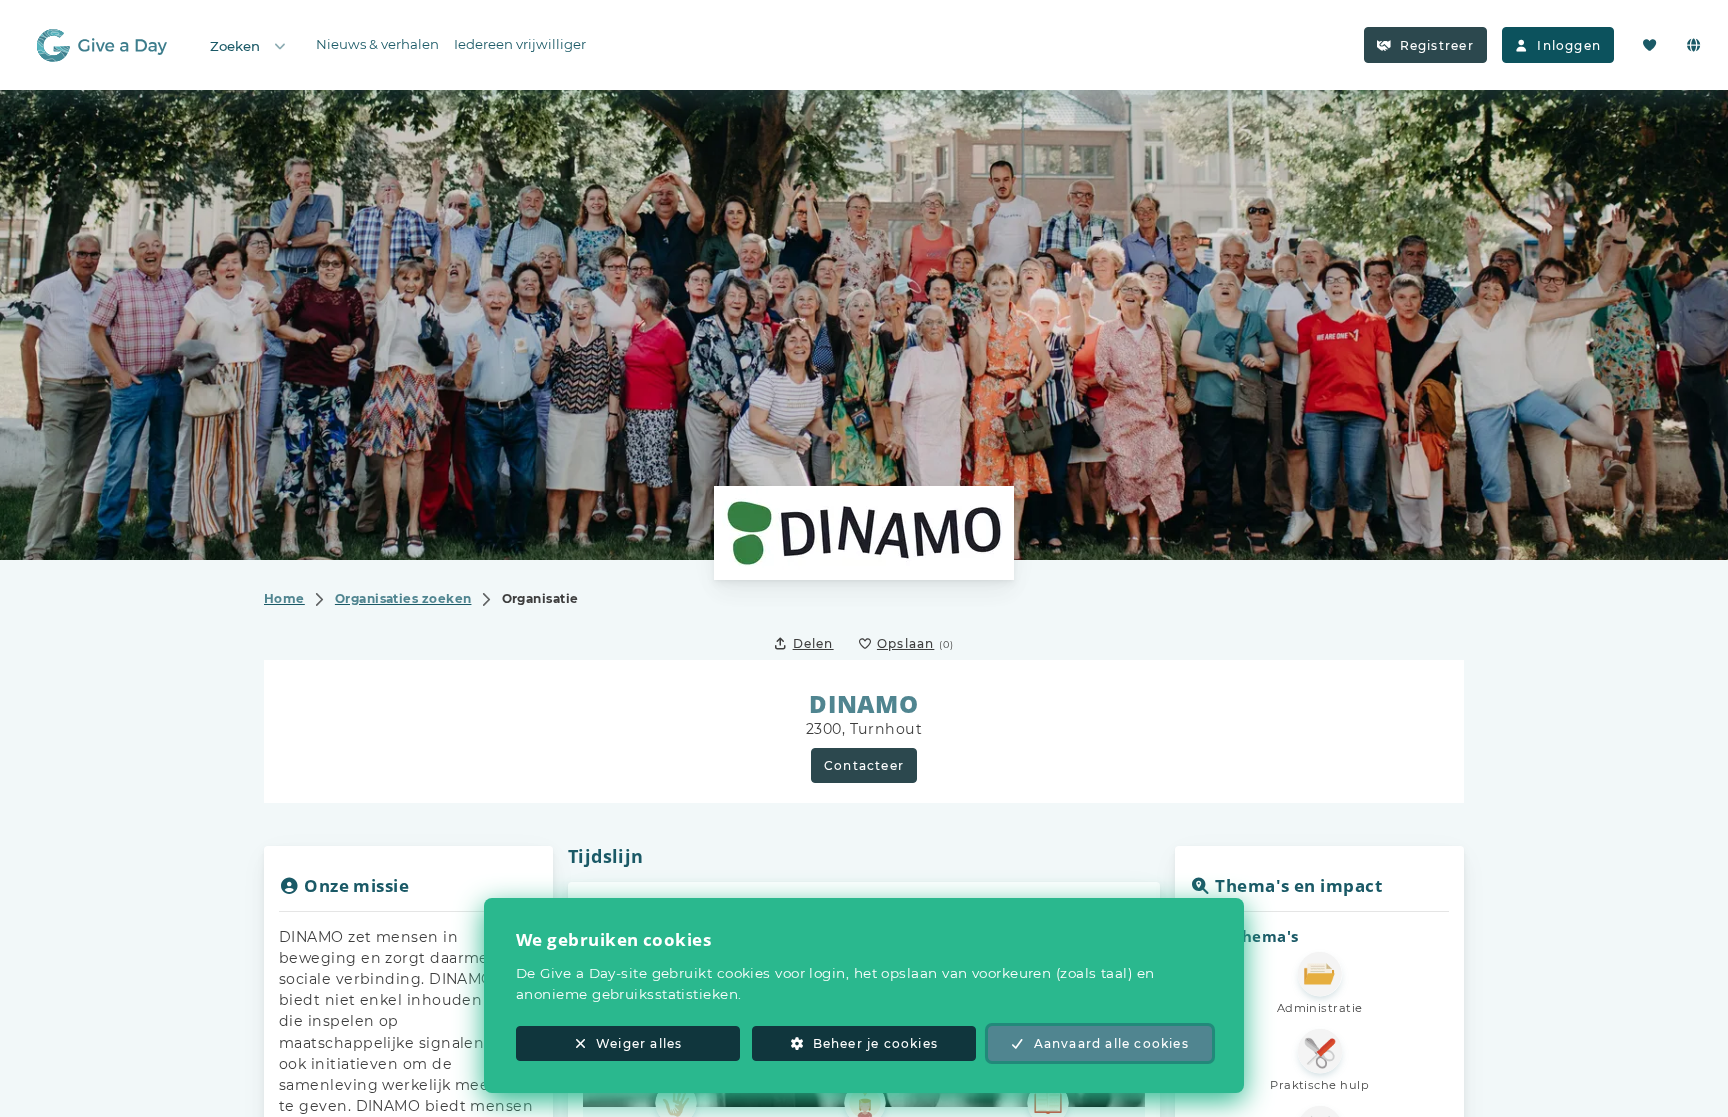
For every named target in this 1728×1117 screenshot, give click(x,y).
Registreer (1437, 45)
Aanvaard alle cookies (1111, 1043)
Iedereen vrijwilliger (520, 44)
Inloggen (1569, 45)
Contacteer (864, 765)
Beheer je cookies (875, 1043)
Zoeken (235, 46)
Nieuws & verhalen (377, 44)
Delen (813, 643)
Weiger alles (639, 1043)
